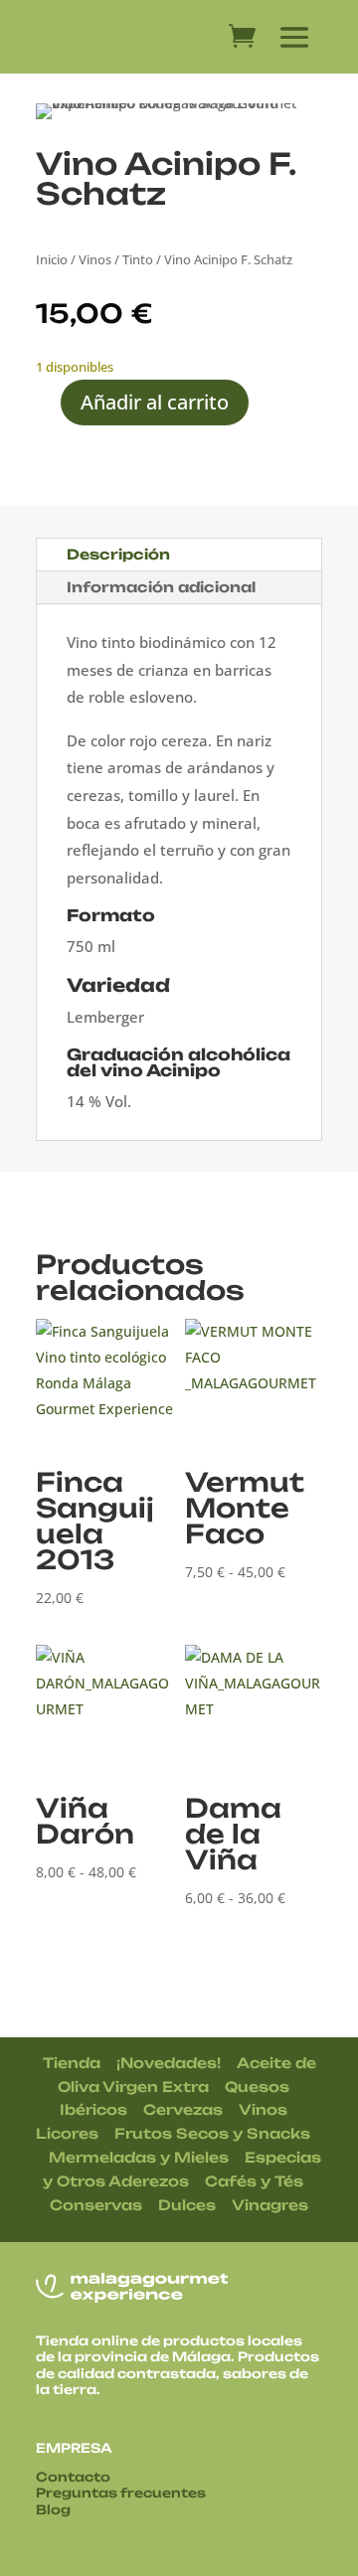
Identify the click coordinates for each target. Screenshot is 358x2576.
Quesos (257, 2087)
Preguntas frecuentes (121, 2493)
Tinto (138, 259)
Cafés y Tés (254, 2181)
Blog (53, 2509)
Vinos (95, 259)
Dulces (187, 2205)
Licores (67, 2133)
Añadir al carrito (155, 402)
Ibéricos (93, 2109)
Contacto (73, 2477)
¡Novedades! (169, 2063)
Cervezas (183, 2109)
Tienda (72, 2063)
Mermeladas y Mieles (139, 2157)
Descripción (118, 554)
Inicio (52, 259)
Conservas (96, 2205)
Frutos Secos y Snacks (212, 2133)
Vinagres (270, 2205)
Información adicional (161, 587)
